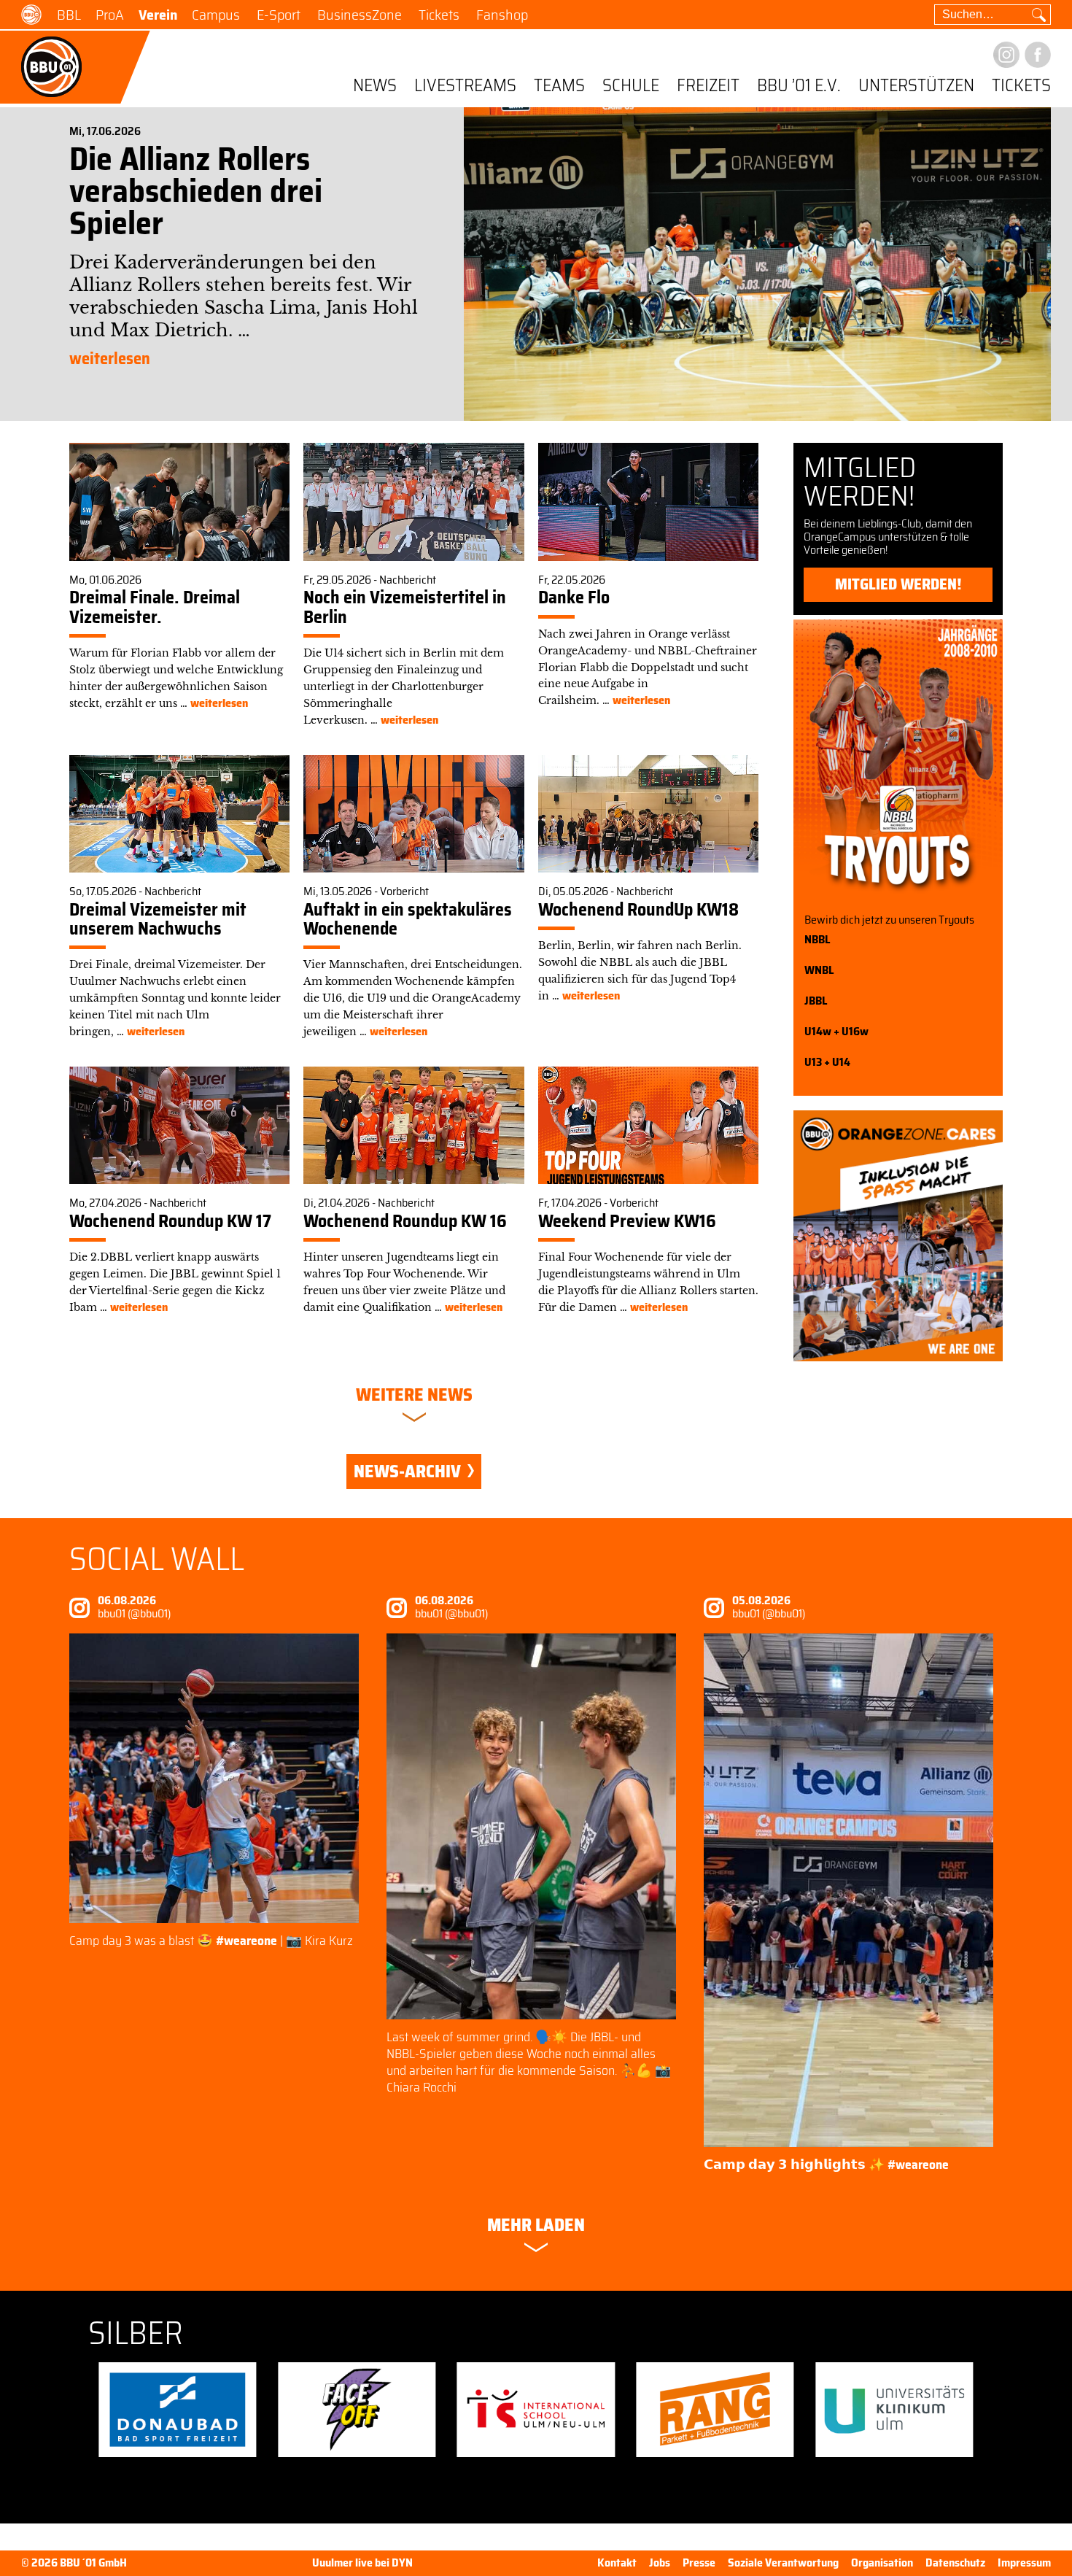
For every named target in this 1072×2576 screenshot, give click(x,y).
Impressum (1024, 2563)
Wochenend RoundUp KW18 (638, 910)
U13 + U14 (827, 1062)
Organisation (882, 2563)
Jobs (660, 2563)
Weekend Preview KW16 (627, 1221)
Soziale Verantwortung (783, 2563)
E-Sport (279, 15)
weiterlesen (110, 359)
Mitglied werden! (898, 584)
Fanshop (502, 15)
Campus (216, 15)
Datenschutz (955, 2563)
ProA (110, 15)
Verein (158, 15)
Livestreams (465, 86)
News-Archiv (409, 1471)
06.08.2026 (127, 1600)
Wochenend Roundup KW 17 (170, 1221)
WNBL (819, 970)
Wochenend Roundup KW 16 (405, 1221)
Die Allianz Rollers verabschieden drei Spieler (196, 191)
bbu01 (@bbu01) (134, 1613)
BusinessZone (360, 15)
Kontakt (617, 2563)
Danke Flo (574, 597)
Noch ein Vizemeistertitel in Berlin (405, 607)
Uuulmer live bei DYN (362, 2563)
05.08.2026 (761, 1600)
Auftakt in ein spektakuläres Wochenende (408, 919)
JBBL (816, 1001)
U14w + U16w (836, 1031)
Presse (699, 2563)
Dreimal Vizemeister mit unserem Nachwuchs (158, 919)
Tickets (439, 15)
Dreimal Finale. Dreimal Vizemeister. (155, 607)
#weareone (246, 1941)
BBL (69, 15)
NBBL (817, 939)
